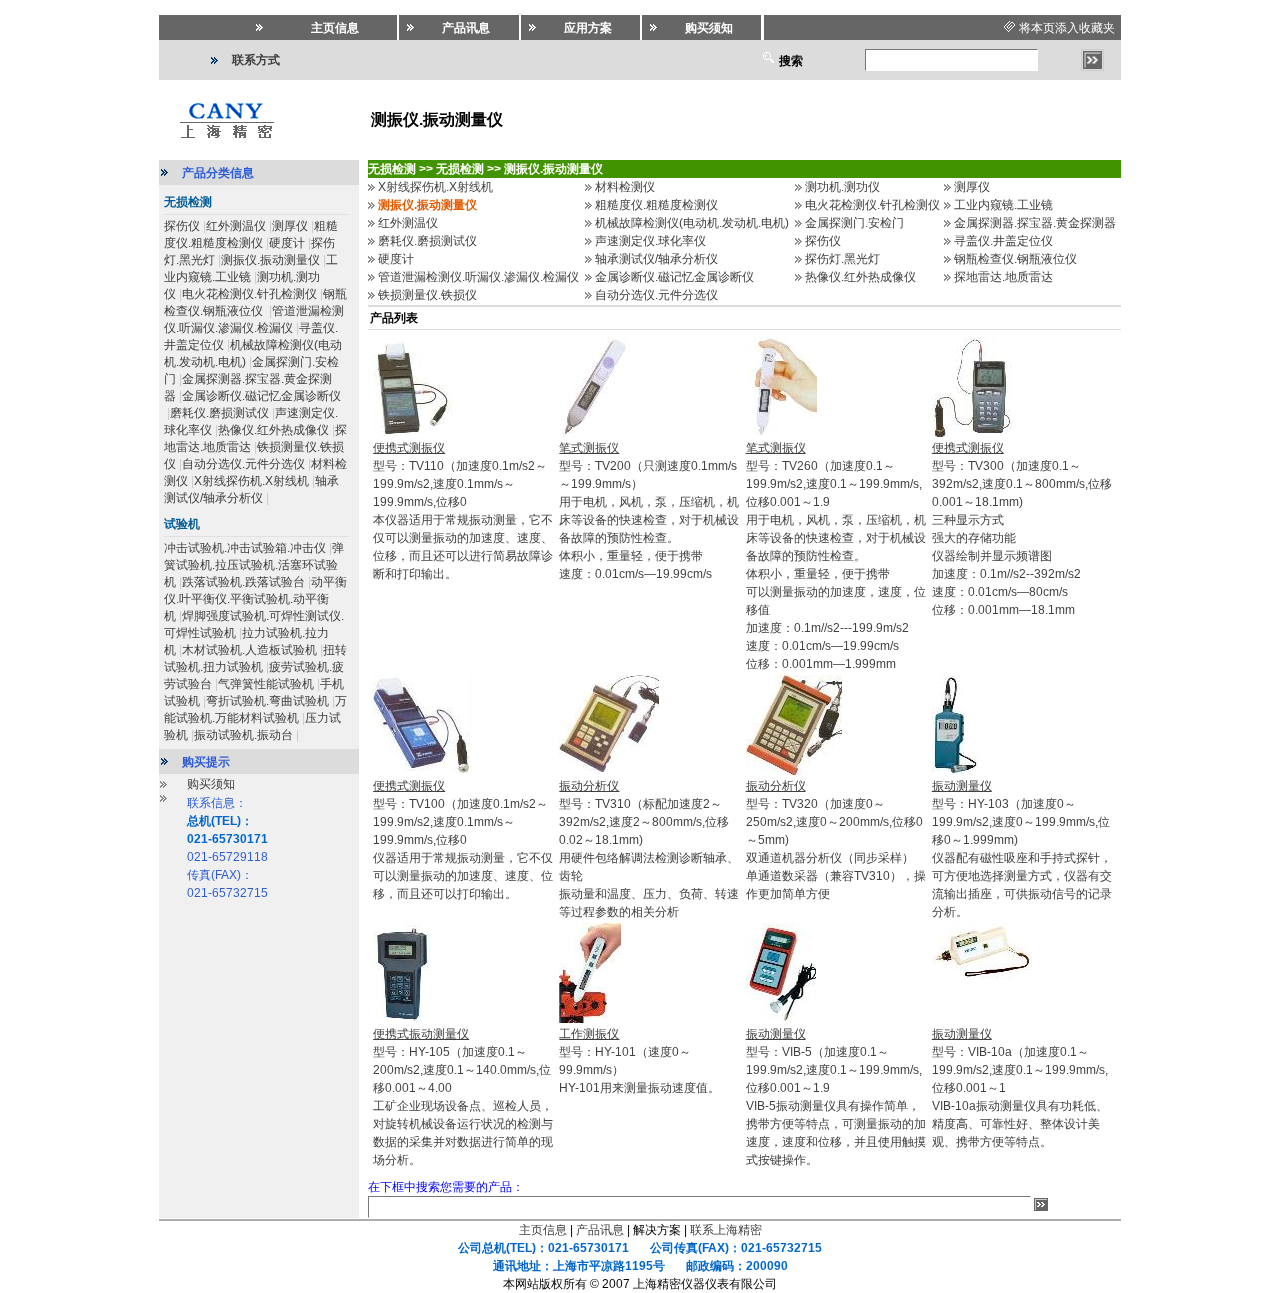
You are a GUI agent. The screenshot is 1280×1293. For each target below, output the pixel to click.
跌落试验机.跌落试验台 (243, 582)
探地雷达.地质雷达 (1003, 277)
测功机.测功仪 (842, 187)
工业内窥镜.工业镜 (1003, 205)
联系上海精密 (726, 1230)
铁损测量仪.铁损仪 (427, 295)
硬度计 (287, 243)
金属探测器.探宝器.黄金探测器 (1035, 223)
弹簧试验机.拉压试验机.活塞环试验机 (254, 565)
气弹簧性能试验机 (266, 684)
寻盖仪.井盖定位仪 (1003, 241)
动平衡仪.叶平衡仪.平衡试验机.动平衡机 (255, 599)
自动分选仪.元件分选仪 (243, 464)
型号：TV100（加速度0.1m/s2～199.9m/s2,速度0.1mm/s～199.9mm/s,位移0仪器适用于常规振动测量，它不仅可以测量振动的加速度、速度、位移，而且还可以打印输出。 (463, 840)
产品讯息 (600, 1230)
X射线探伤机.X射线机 (251, 481)
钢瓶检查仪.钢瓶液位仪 (1015, 259)
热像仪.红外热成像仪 (273, 430)
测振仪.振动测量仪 (270, 260)
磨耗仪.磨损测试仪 (219, 413)
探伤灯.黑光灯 (842, 259)
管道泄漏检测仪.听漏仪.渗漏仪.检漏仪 (478, 277)
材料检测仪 (625, 187)
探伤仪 (182, 226)
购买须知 (211, 784)
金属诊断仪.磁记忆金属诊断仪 (261, 396)
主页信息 (543, 1230)
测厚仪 (290, 226)
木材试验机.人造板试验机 (249, 650)
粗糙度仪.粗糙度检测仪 (656, 205)
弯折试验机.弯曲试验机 (267, 701)
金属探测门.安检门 (854, 223)
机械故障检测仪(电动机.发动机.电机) (692, 223)
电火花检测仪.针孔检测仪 (249, 294)
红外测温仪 (236, 226)
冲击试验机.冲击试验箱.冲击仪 (245, 548)
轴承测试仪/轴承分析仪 (656, 259)
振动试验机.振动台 (243, 735)
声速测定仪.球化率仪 (650, 241)
